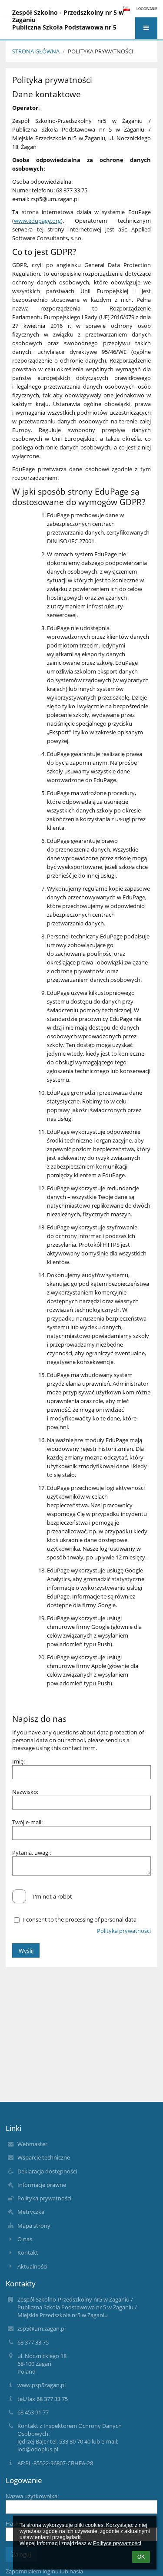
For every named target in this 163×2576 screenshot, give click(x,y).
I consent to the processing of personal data (80, 1919)
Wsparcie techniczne (44, 2157)
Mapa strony (34, 2226)
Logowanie (147, 9)
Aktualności (32, 2266)
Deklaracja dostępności (47, 2171)
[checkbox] (19, 1896)
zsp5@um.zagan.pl (42, 2328)
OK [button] (141, 2557)
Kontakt (28, 2252)
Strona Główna (36, 51)
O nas (25, 2239)
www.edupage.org (37, 221)
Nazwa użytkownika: (32, 2496)
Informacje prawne (42, 2185)
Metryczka (31, 2212)
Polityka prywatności (101, 51)
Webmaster (32, 2144)
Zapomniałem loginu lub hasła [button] (44, 2571)
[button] (146, 28)
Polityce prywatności (117, 2543)
